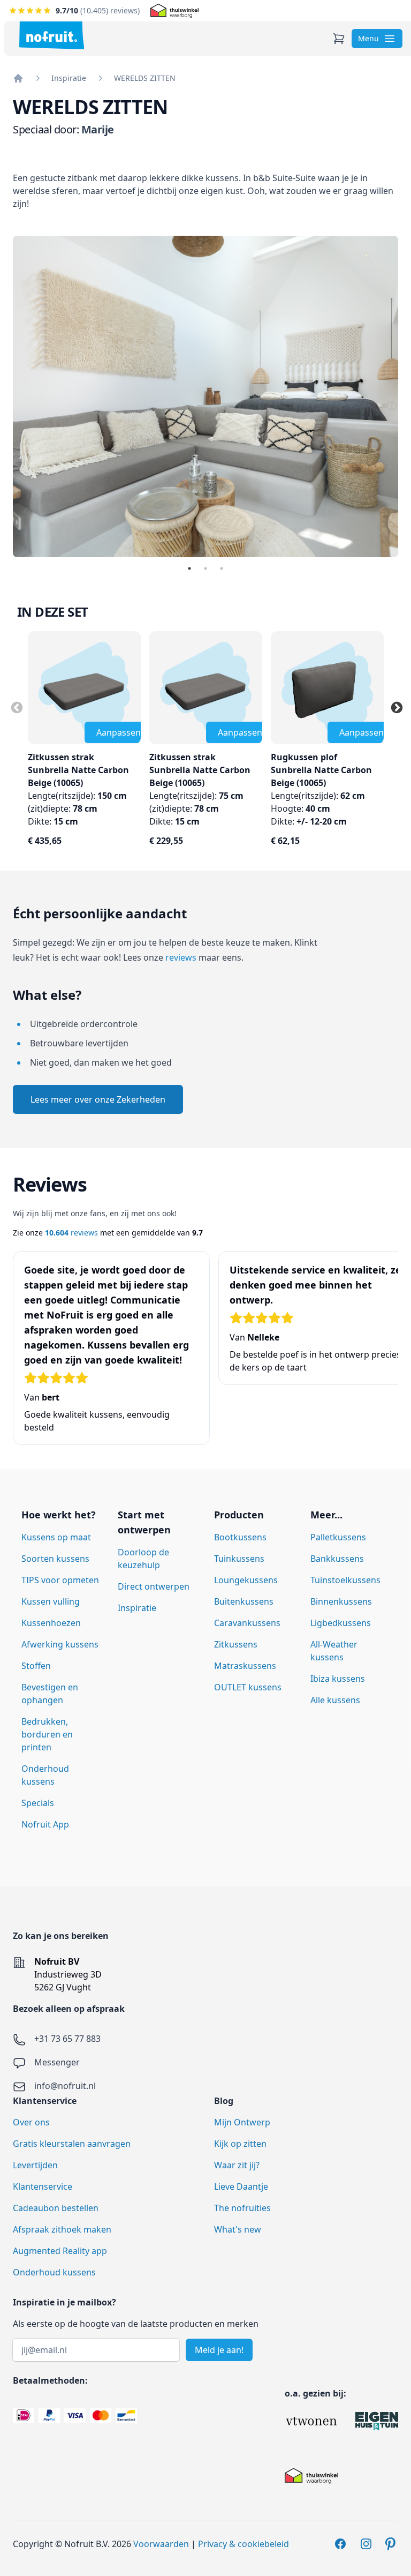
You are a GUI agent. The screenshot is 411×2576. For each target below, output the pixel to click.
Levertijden (35, 2165)
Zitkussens (236, 1644)
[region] (205, 1353)
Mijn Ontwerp (242, 2122)
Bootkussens (240, 1537)
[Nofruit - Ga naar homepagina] (52, 35)
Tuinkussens (239, 1559)
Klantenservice (43, 2186)
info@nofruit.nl (65, 2086)
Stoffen (36, 1666)
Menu (368, 38)
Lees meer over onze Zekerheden (98, 1099)
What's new (238, 2229)
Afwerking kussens (60, 1644)
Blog (224, 2101)
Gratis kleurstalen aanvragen (72, 2144)
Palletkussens (338, 1537)
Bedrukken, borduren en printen (47, 1734)
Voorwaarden (161, 2544)
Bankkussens (337, 1559)
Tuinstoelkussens (345, 1580)
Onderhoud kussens (54, 2272)
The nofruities (242, 2208)
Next (395, 707)
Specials (38, 1803)
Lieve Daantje (241, 2186)
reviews (181, 957)
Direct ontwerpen (154, 1586)
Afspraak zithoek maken (62, 2229)
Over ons (31, 2122)
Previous (16, 707)
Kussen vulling (51, 1601)
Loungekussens (246, 1580)
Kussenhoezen (51, 1623)
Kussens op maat (56, 1537)
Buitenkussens (244, 1601)
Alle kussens (335, 1700)
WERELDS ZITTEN (145, 78)
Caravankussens (247, 1623)
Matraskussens (245, 1666)
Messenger (57, 2062)
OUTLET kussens (248, 1687)
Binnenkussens (341, 1601)
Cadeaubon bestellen (56, 2208)
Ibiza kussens (338, 1679)
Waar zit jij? (237, 2165)
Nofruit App (45, 1824)
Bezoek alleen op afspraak (69, 2009)
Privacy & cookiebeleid (243, 2544)
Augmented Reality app (60, 2251)
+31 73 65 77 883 (67, 2039)
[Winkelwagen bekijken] (339, 39)
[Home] (18, 78)
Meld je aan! (219, 2350)
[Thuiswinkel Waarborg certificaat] (174, 11)
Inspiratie (69, 78)
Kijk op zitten (240, 2144)
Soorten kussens (55, 1559)
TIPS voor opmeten (60, 1580)
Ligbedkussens (341, 1623)
